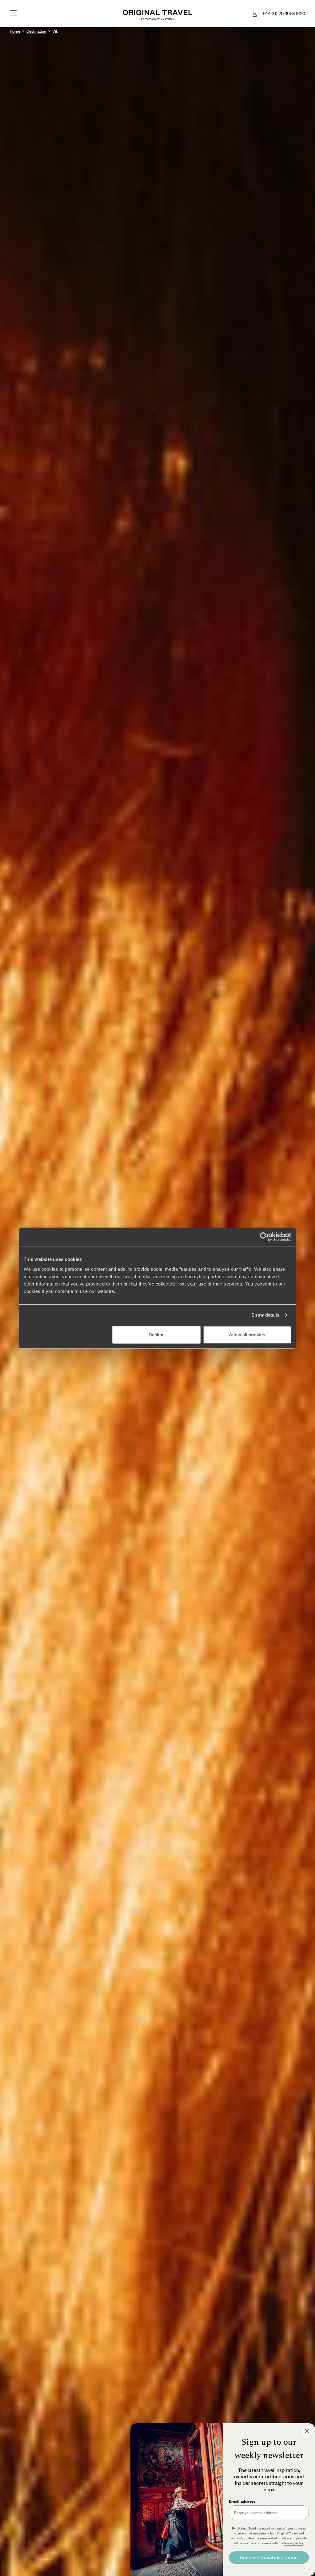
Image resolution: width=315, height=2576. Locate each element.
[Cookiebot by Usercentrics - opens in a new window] (264, 1237)
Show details (265, 1315)
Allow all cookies (247, 1334)
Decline (157, 1334)
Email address (242, 2501)
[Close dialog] (307, 2431)
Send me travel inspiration (269, 2557)
